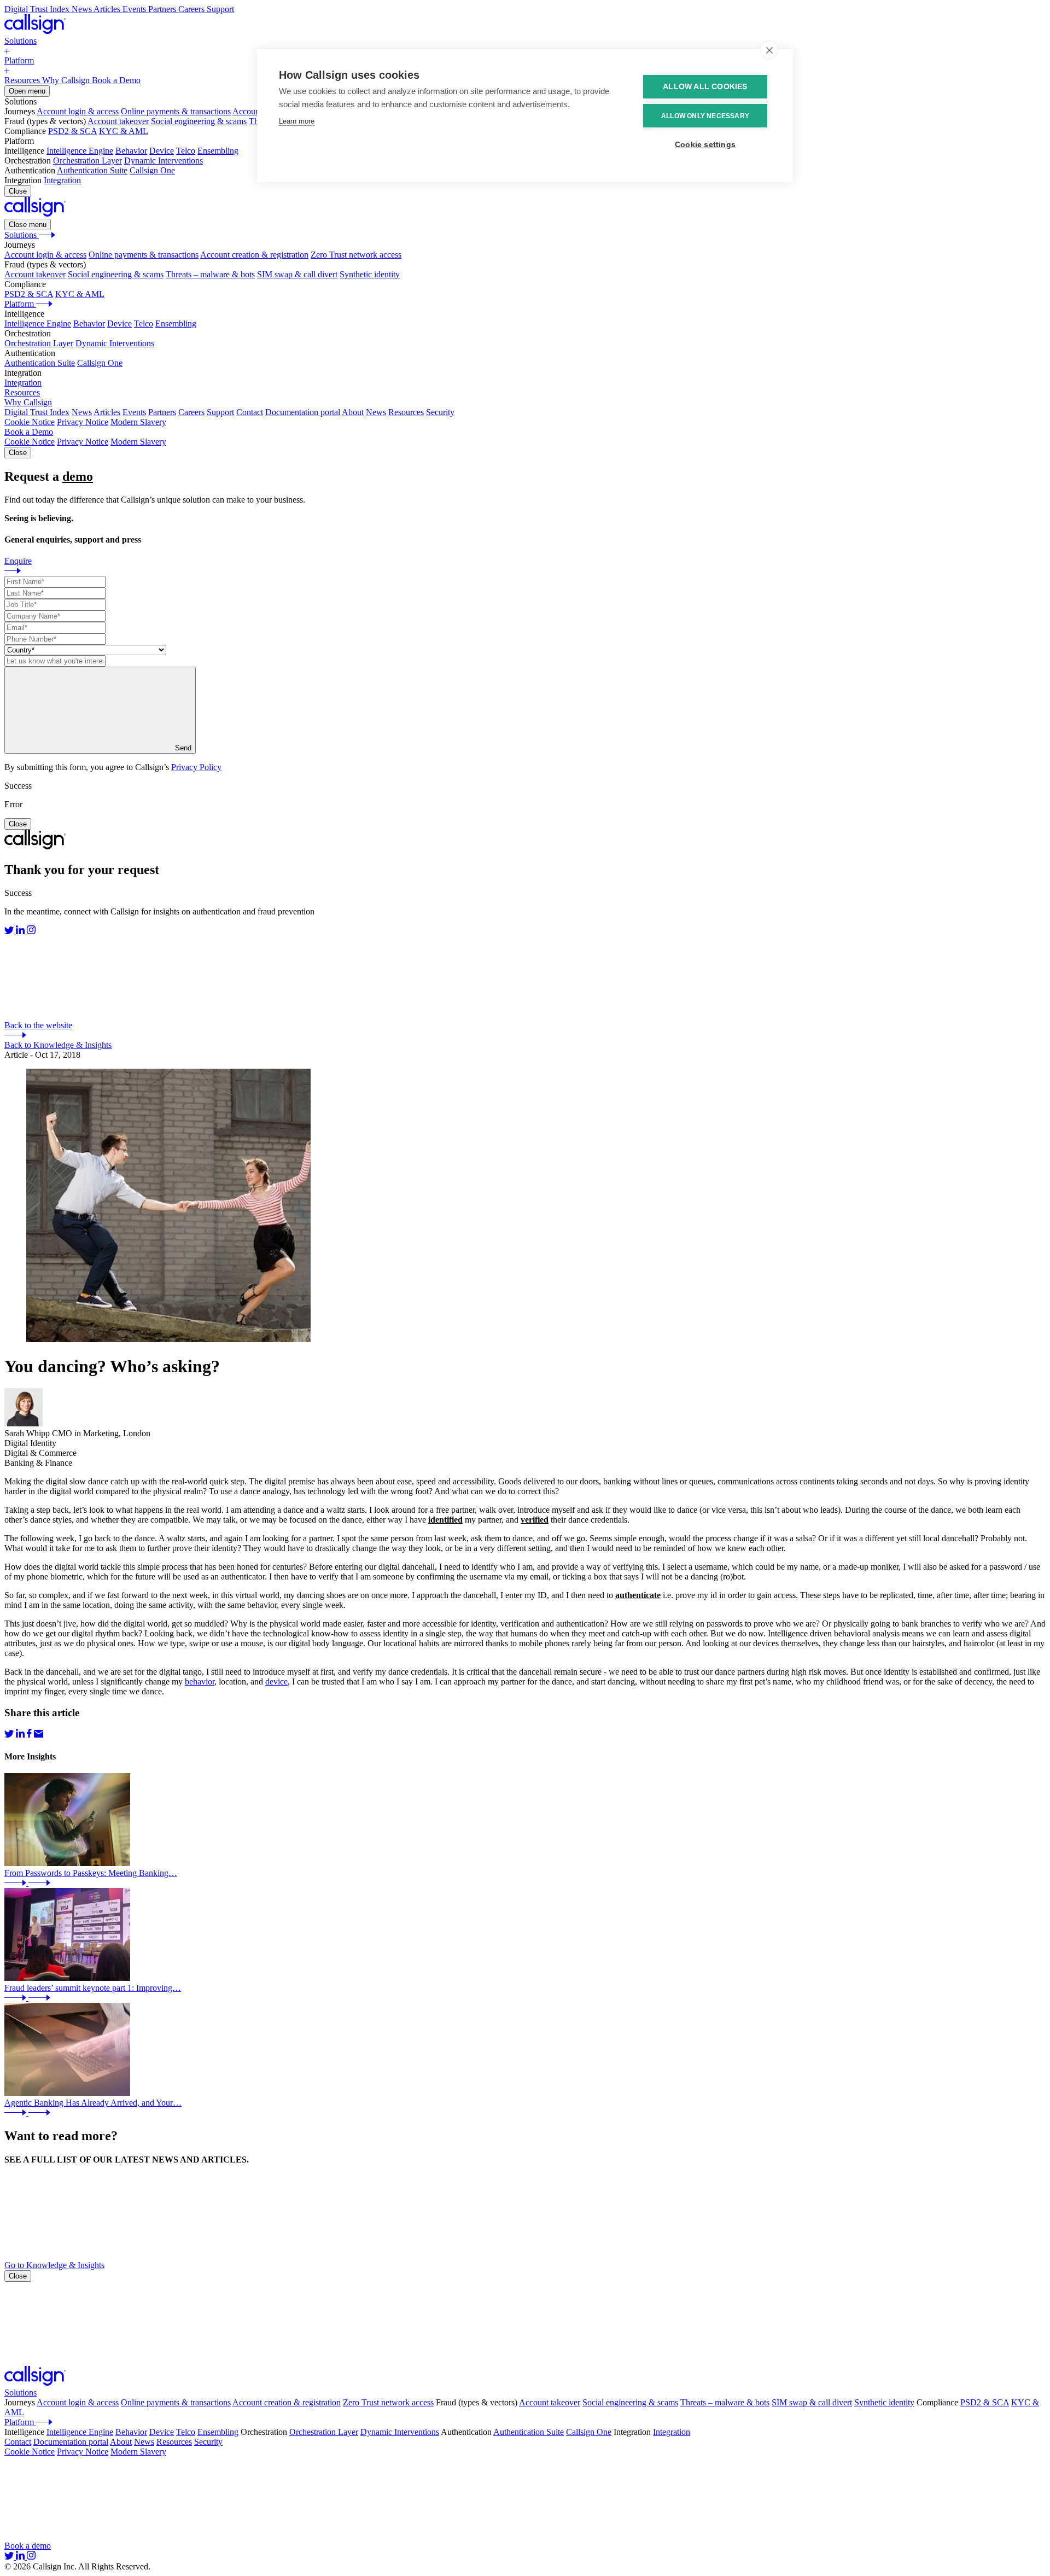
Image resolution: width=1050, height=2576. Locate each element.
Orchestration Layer (87, 161)
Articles (107, 412)
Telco (186, 151)
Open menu (27, 91)
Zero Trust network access (356, 255)
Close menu (28, 225)
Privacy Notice (83, 422)
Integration (62, 180)
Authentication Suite (92, 170)
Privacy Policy (196, 767)
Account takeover (118, 121)
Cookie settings (705, 145)
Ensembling (218, 151)
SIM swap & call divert (297, 274)
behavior (200, 1682)
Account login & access (78, 111)
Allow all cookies (705, 87)
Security (440, 412)
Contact (250, 412)
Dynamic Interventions (164, 161)
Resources (406, 412)
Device (162, 151)
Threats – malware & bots (210, 274)
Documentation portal (303, 412)
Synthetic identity (370, 274)
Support (220, 412)
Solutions (21, 2393)
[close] (769, 50)
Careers (191, 412)
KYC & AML (124, 131)
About (353, 412)
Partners (162, 412)
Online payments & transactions (176, 111)
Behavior (131, 151)
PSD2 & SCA (72, 131)
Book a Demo (29, 432)
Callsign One (152, 170)
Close (18, 191)
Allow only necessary (705, 116)
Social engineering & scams (199, 121)
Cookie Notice (30, 422)
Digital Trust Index (37, 412)
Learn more (297, 121)
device (276, 1682)
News (82, 412)
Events (134, 412)
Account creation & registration (254, 255)
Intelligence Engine (80, 151)
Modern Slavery (138, 422)
